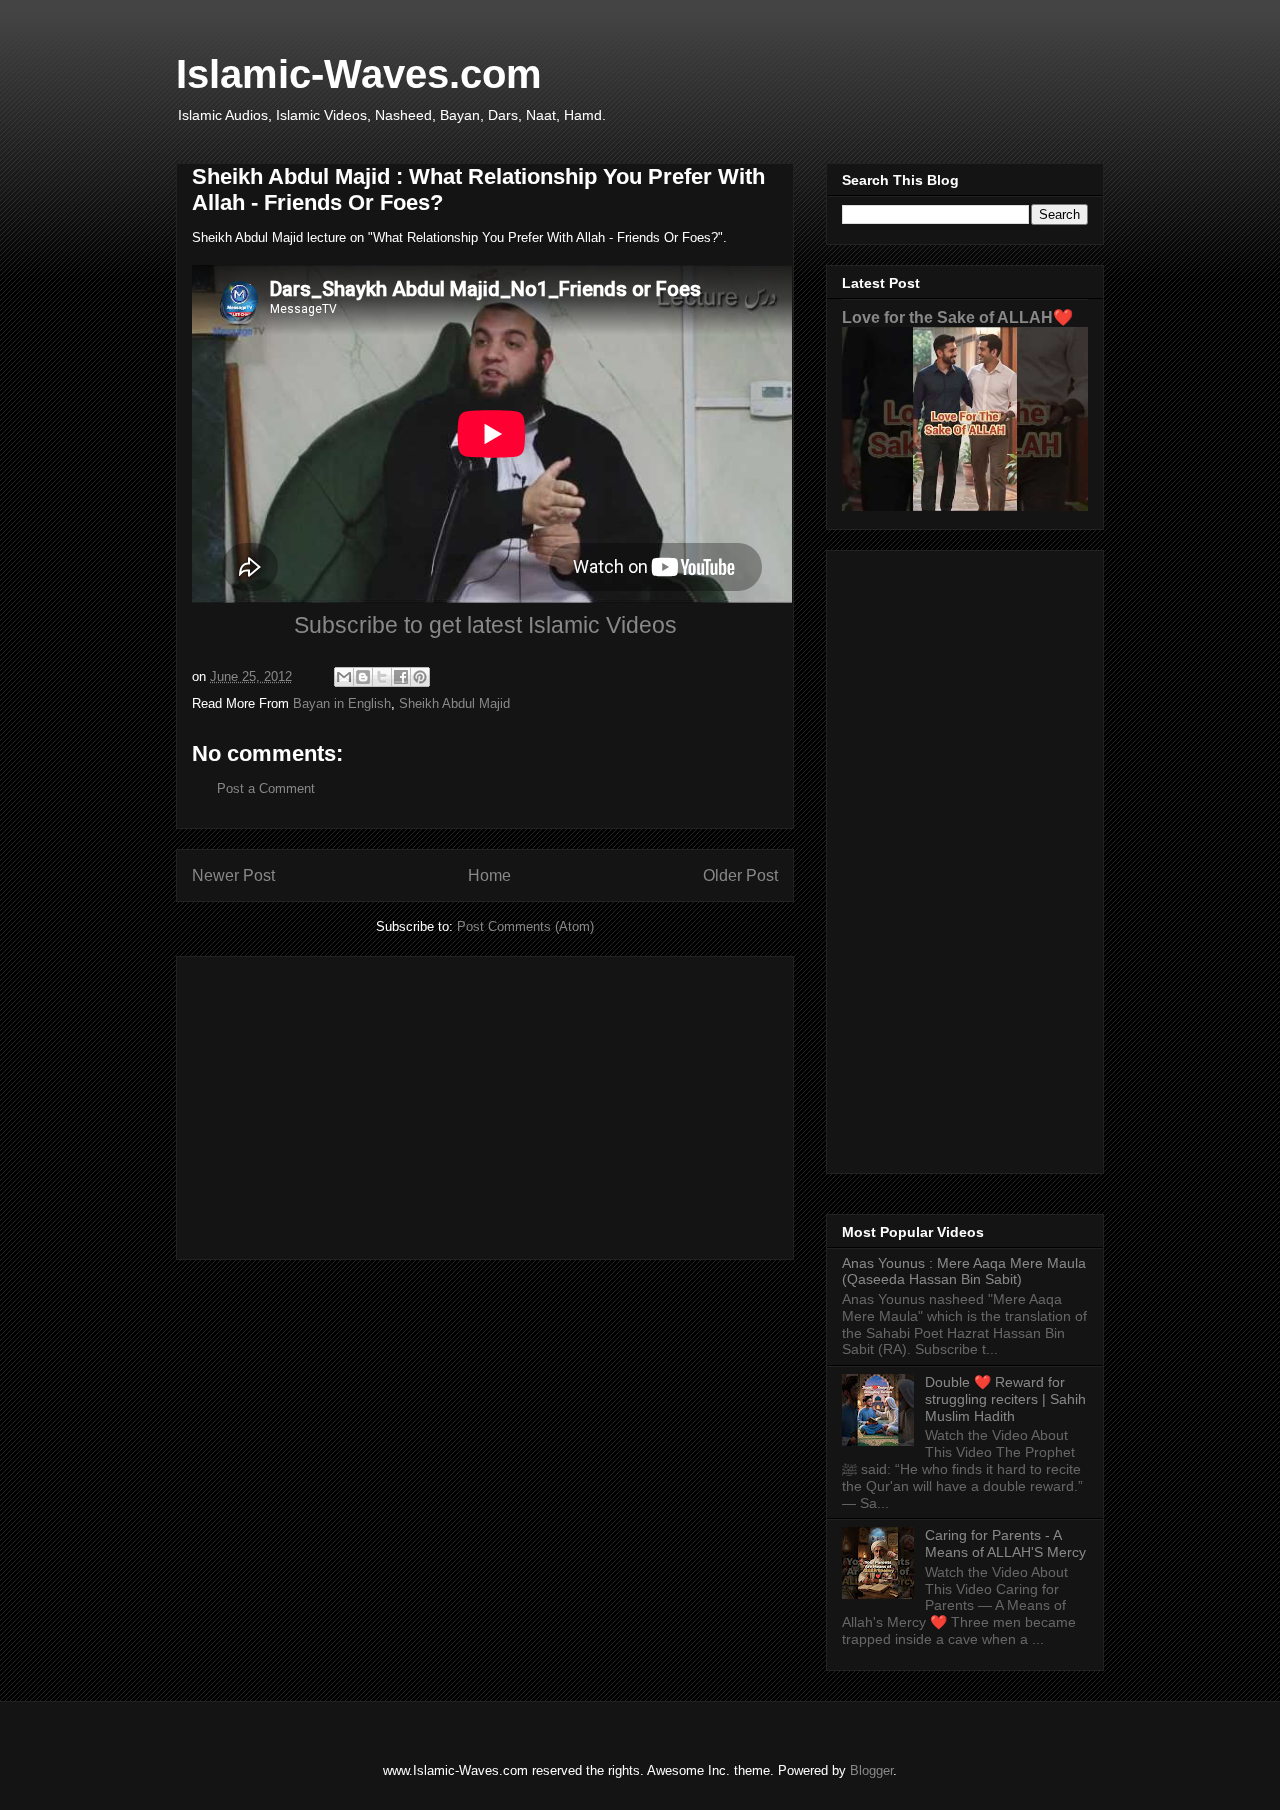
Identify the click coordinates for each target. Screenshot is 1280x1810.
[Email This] (344, 677)
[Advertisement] (485, 1104)
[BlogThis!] (363, 677)
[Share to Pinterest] (420, 677)
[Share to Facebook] (401, 677)
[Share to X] (382, 677)
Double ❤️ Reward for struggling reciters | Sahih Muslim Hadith (1005, 1399)
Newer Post (233, 875)
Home (489, 875)
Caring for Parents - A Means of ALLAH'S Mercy (1005, 1543)
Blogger (871, 1770)
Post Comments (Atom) (525, 926)
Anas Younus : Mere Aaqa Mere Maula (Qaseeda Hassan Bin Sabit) (964, 1271)
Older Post (740, 875)
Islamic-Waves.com (359, 74)
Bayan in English (342, 703)
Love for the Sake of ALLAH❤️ (957, 317)
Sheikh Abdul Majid (454, 703)
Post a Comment (266, 788)
